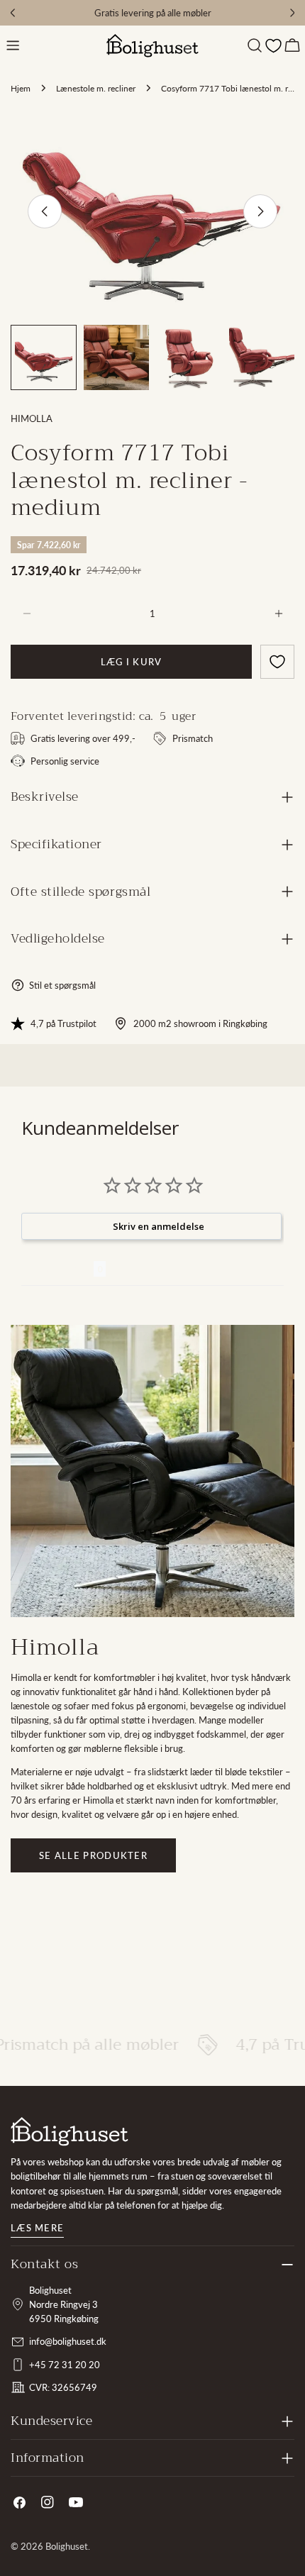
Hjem (21, 88)
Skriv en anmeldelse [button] (159, 1226)
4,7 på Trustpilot (63, 1023)
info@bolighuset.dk (68, 2341)
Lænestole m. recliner (96, 88)
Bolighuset (67, 2546)
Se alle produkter (93, 1855)
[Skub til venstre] (45, 211)
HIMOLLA (32, 418)
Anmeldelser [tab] (57, 1269)
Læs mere (37, 2228)
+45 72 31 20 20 (65, 2365)
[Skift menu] (13, 45)
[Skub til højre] (260, 211)
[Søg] (255, 45)
